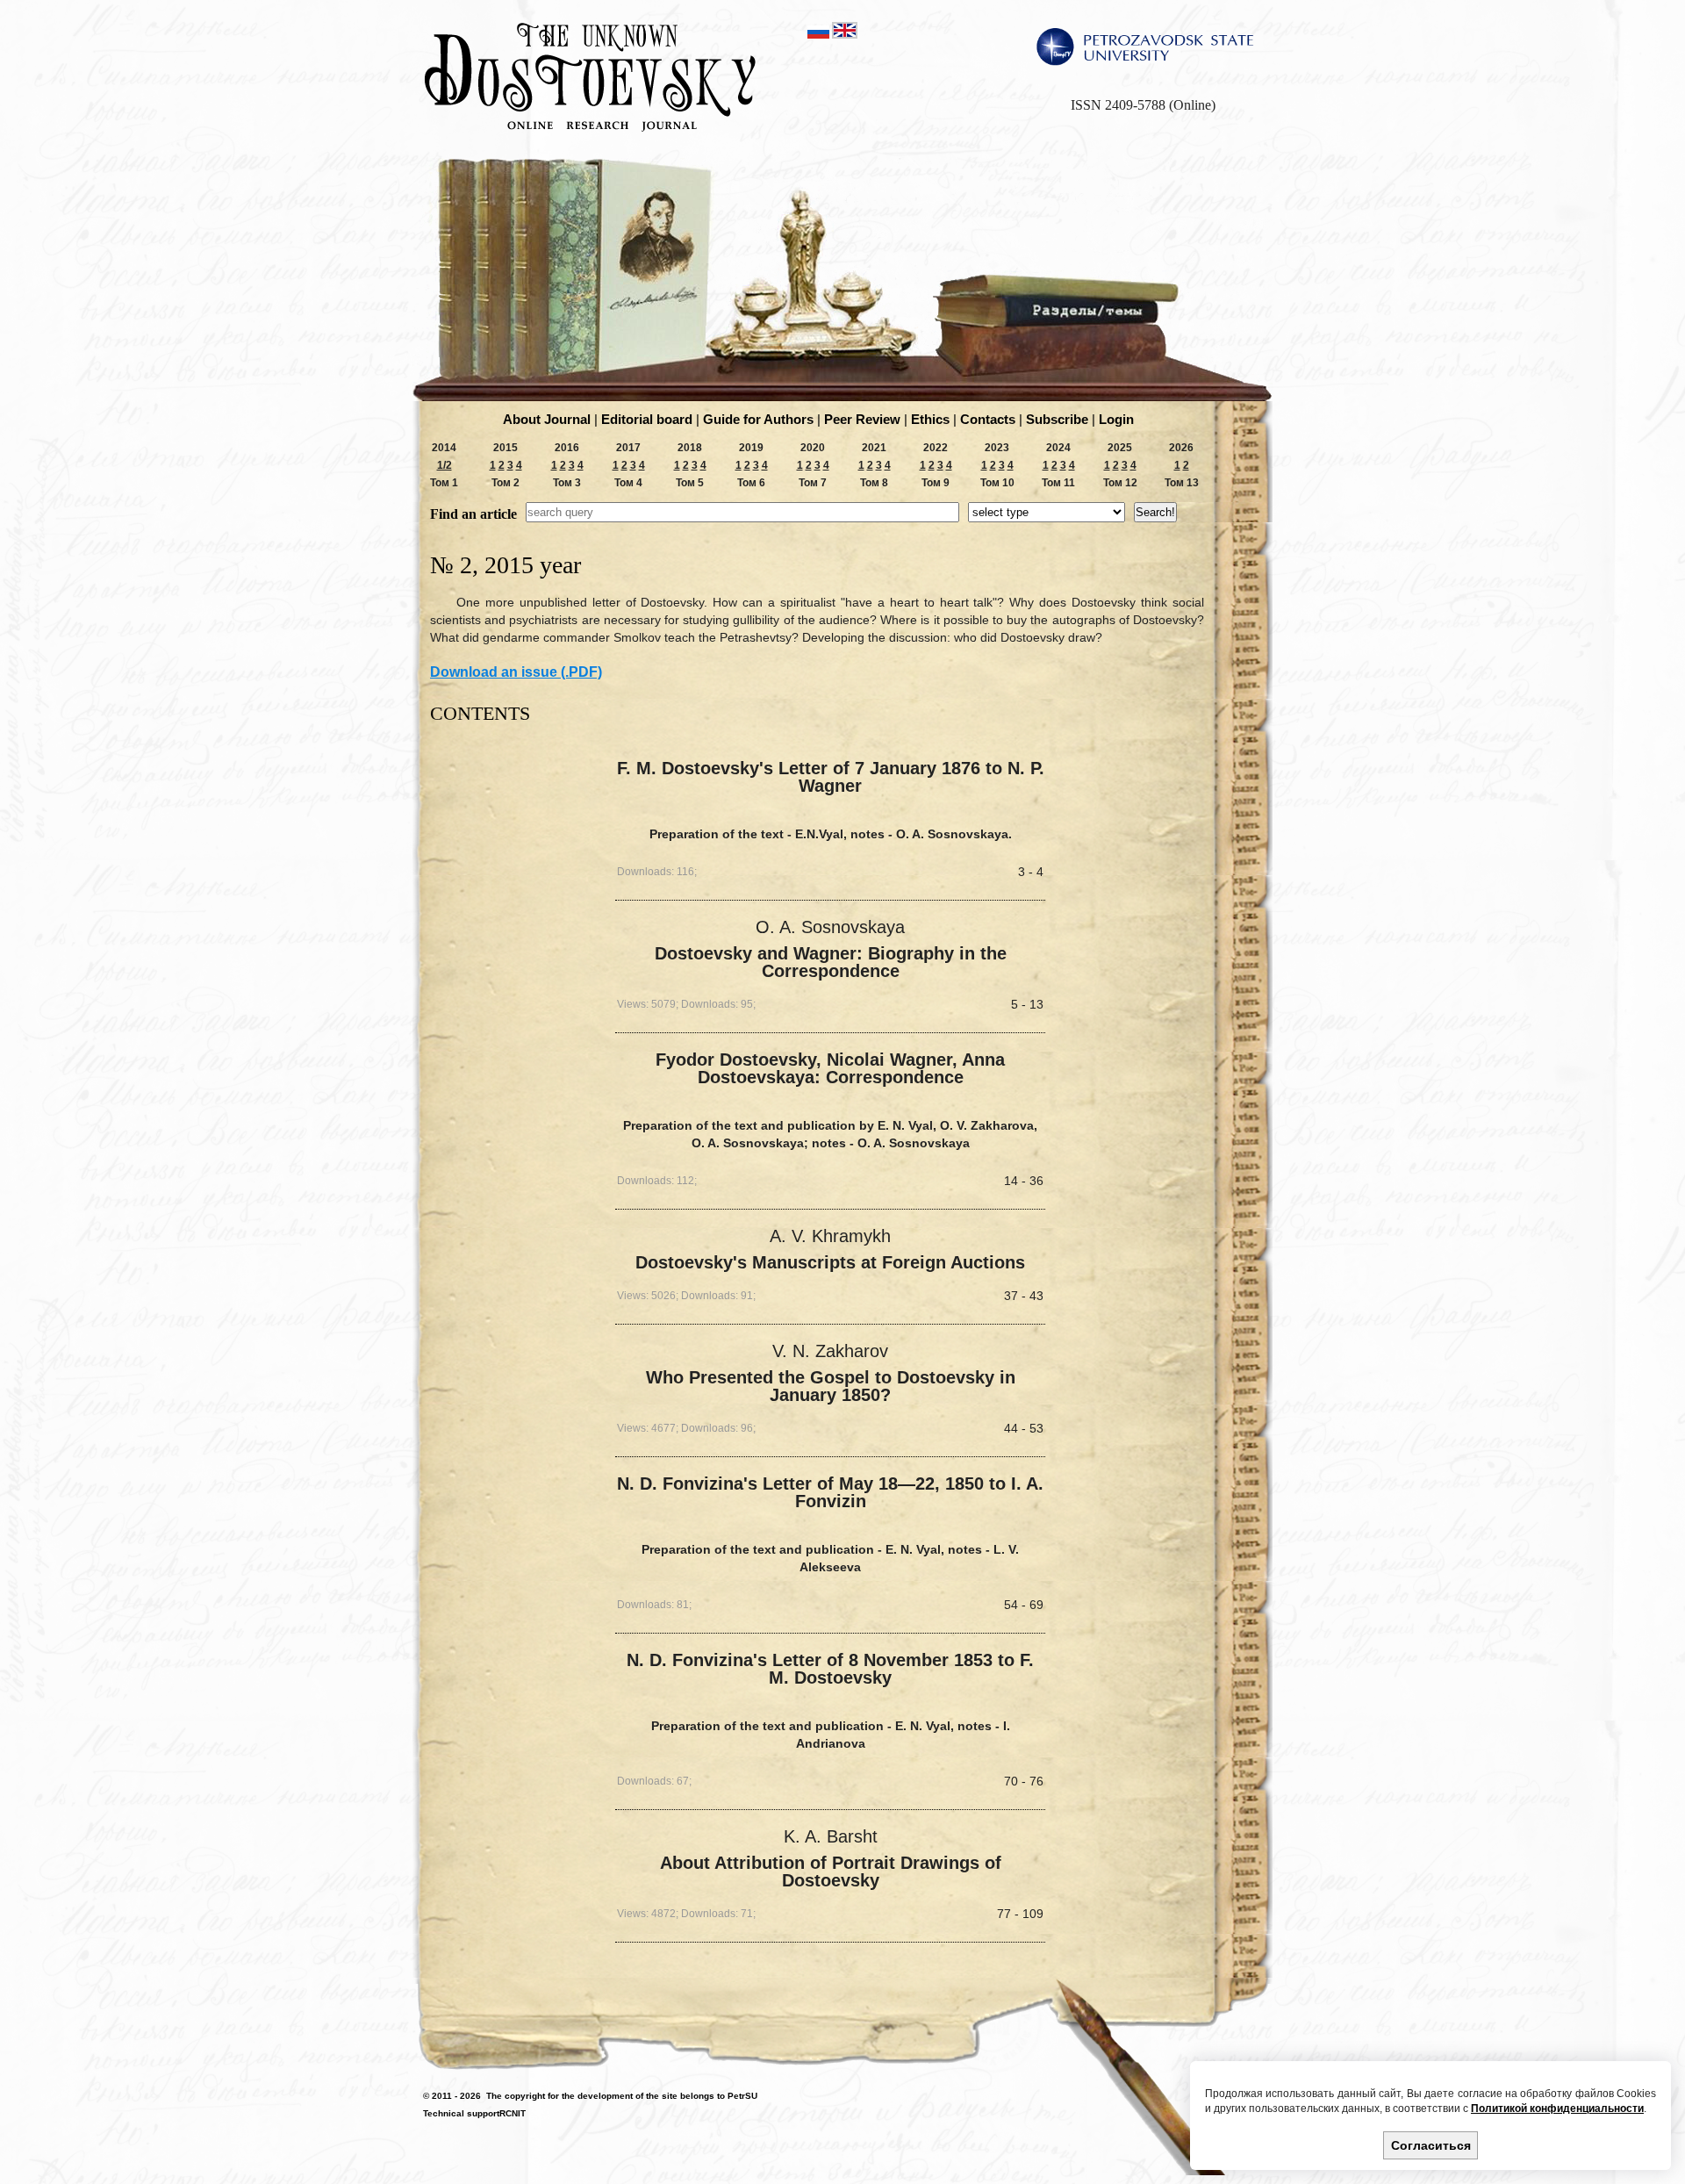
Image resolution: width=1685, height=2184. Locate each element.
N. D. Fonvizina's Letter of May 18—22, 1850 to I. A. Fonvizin (830, 1492)
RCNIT (513, 2113)
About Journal (547, 419)
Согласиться (1431, 2145)
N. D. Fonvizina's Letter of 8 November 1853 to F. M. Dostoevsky (830, 1669)
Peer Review (862, 419)
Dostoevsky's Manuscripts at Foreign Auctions (830, 1263)
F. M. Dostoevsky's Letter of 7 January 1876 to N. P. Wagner (831, 777)
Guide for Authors (758, 419)
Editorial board (647, 419)
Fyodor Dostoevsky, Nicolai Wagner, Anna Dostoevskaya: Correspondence (830, 1068)
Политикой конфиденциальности (1557, 2109)
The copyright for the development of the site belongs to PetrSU (622, 2096)
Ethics (930, 419)
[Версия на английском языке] (845, 35)
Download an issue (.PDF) (516, 672)
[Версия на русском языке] (820, 35)
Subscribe (1057, 419)
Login (1116, 419)
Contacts (988, 419)
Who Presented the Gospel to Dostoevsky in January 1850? (831, 1387)
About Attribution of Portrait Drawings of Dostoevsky (831, 1872)
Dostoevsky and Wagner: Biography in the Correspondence (831, 963)
